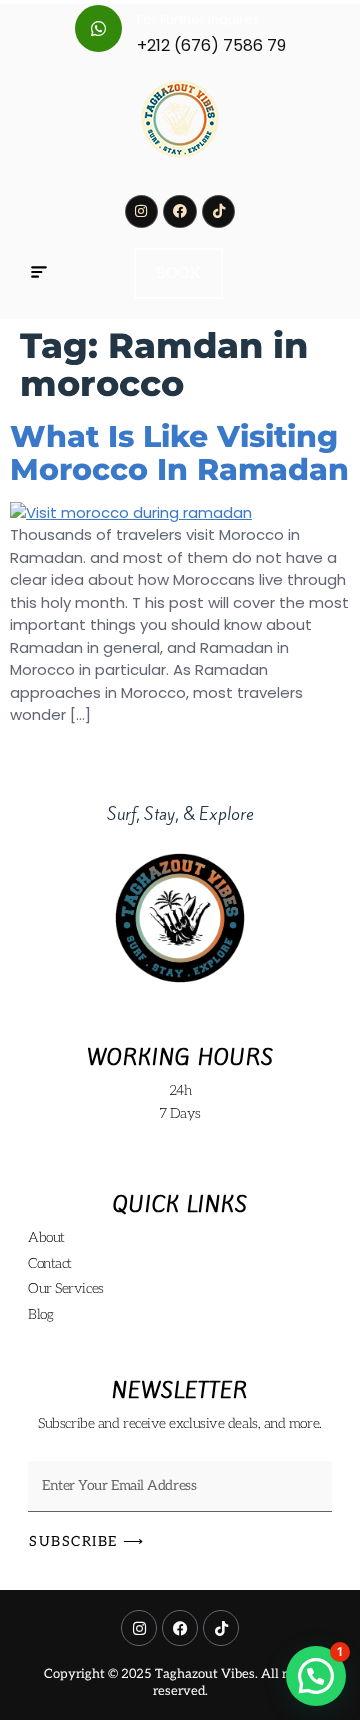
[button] (316, 1676)
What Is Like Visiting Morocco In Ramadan (179, 453)
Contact (50, 1263)
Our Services (66, 1288)
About (46, 1237)
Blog (40, 1314)
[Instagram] (142, 212)
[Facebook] (180, 212)
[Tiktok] (219, 212)
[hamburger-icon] (38, 274)
